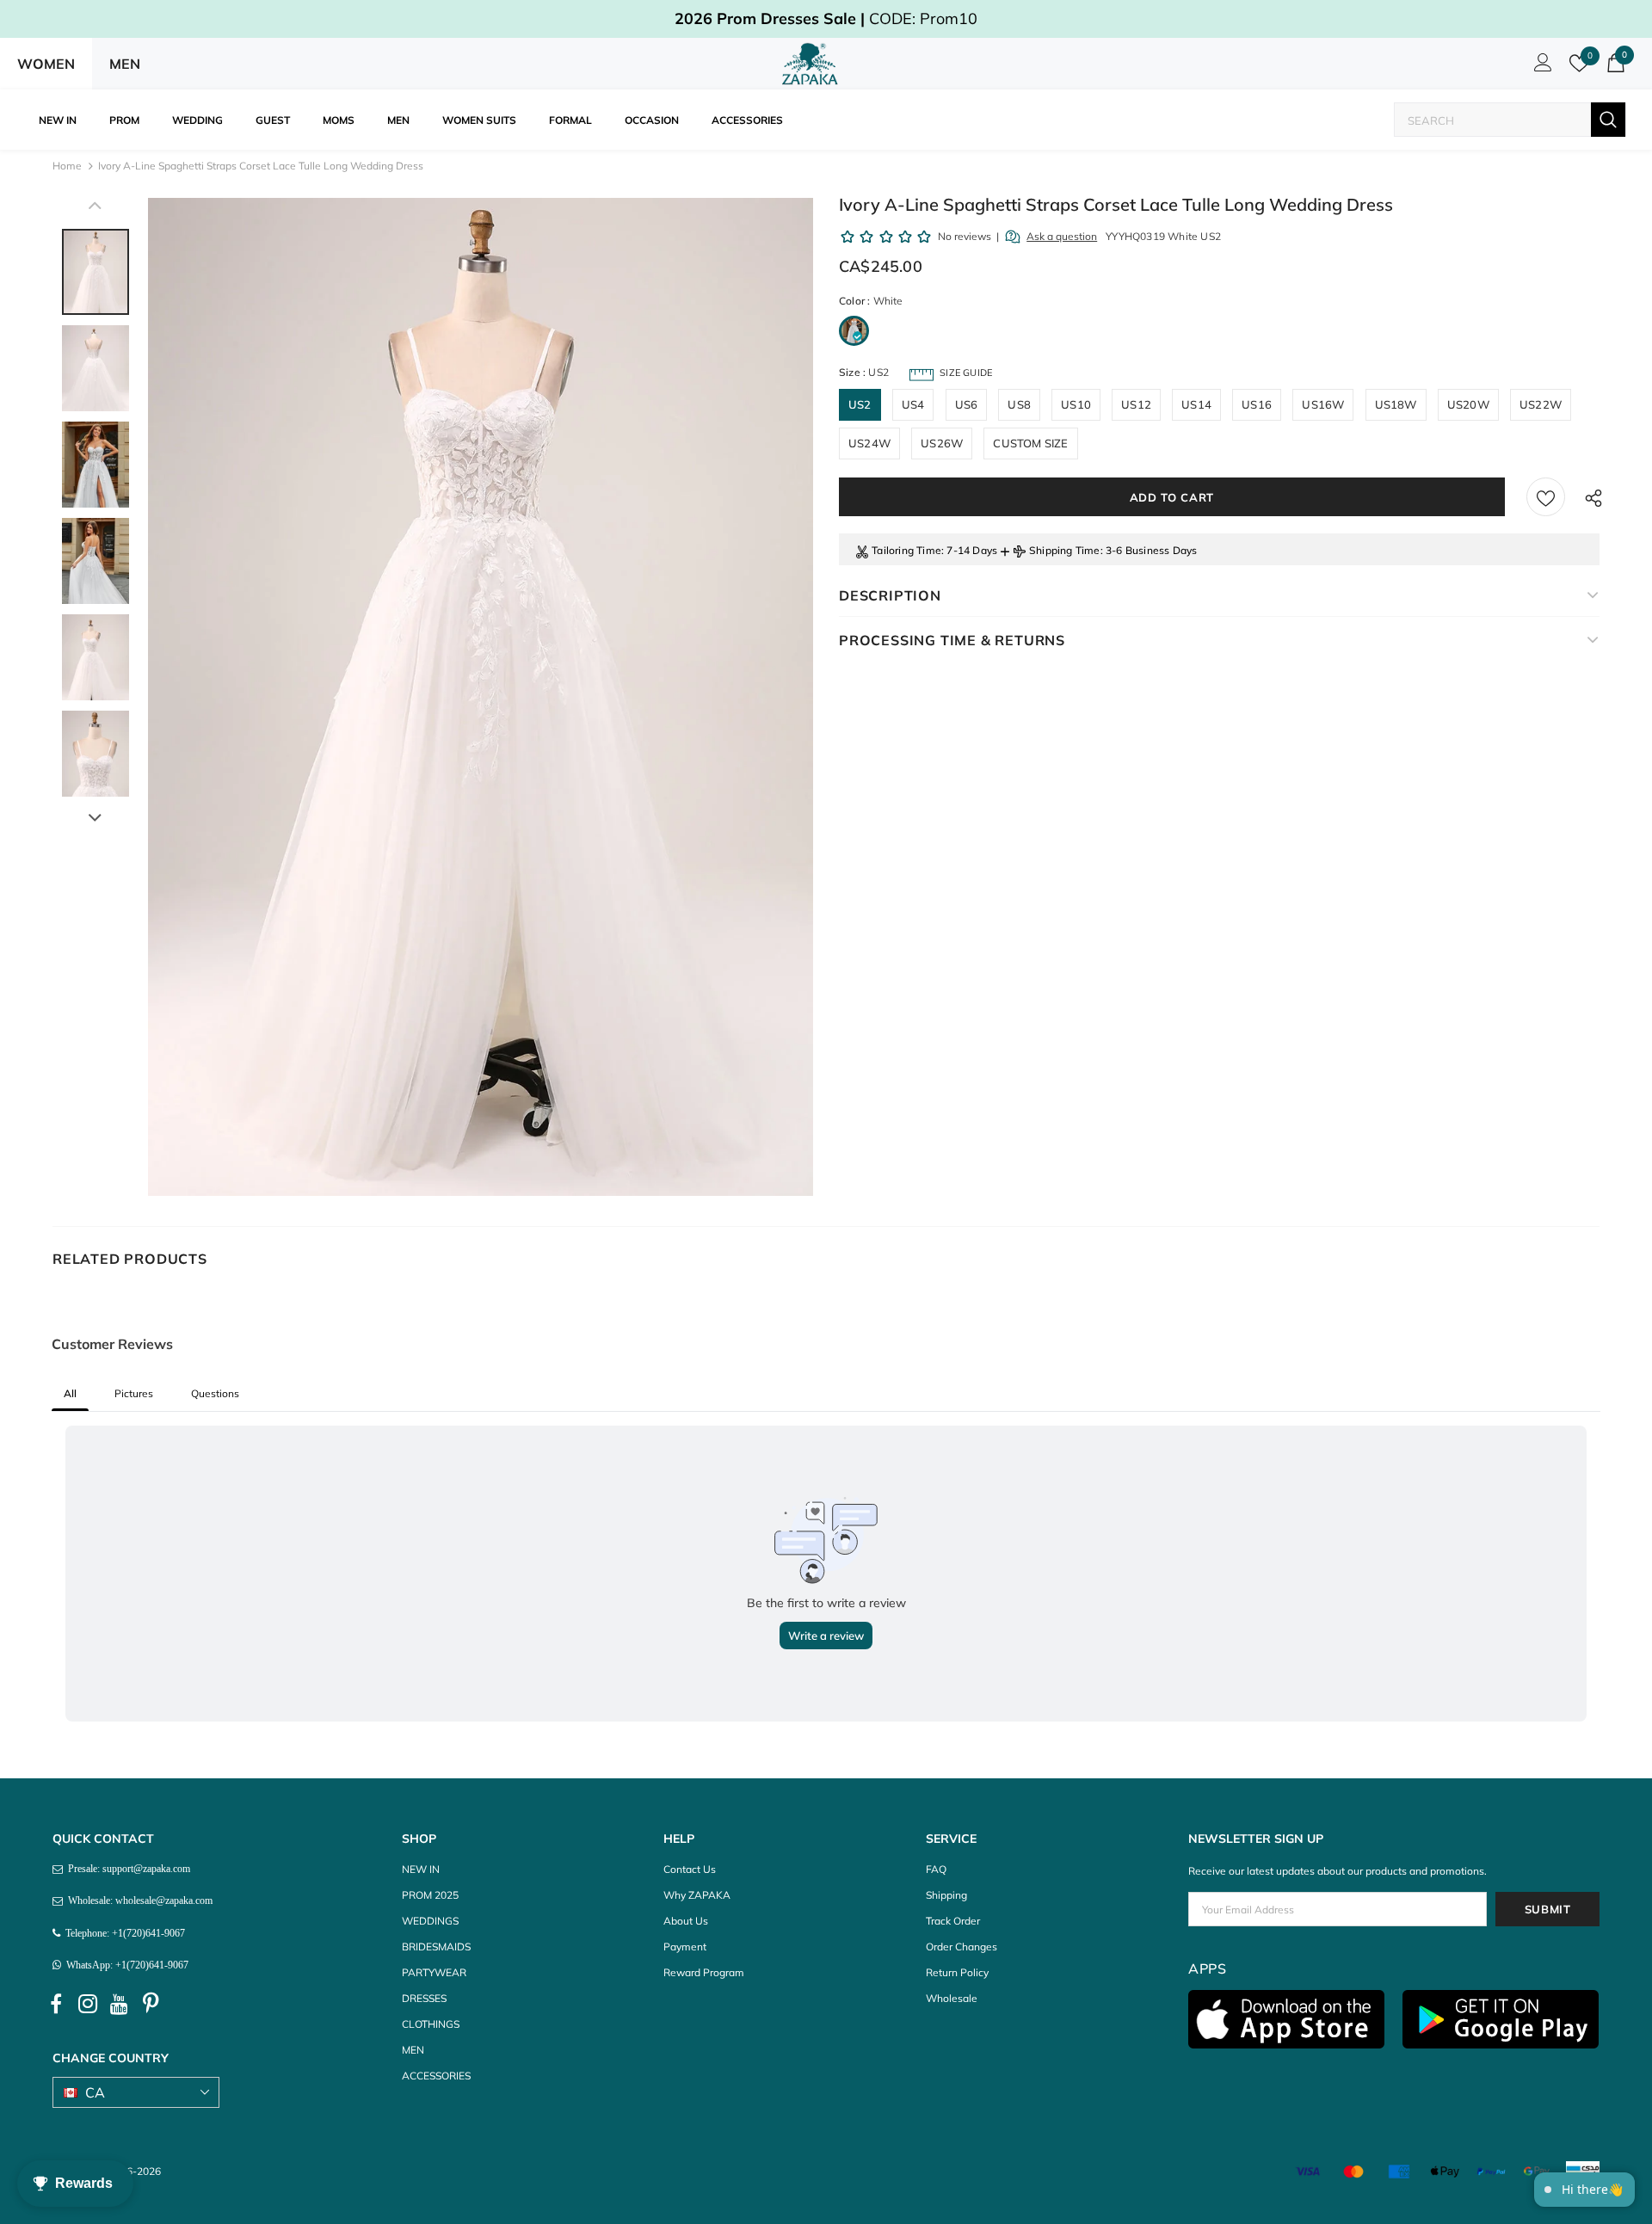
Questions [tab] (215, 1393)
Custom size (1030, 443)
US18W (1396, 404)
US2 (860, 404)
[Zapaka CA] (813, 64)
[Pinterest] (151, 2004)
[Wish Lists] (1546, 497)
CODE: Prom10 (826, 18)
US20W (1468, 404)
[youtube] (120, 2004)
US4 (913, 404)
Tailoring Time (906, 550)
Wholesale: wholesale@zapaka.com (138, 1901)
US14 (1196, 404)
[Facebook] (56, 2004)
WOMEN (46, 64)
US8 (1019, 404)
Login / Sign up (1540, 67)
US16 (1257, 404)
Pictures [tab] (134, 1393)
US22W (1541, 404)
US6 (967, 404)
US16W (1323, 404)
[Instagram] (88, 2004)
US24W (869, 443)
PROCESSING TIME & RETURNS (952, 640)
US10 (1076, 404)
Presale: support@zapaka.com (126, 1869)
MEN (125, 64)
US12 (1136, 404)
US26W (942, 443)
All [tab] (70, 1393)
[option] (481, 697)
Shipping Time (1065, 550)
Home (67, 166)
